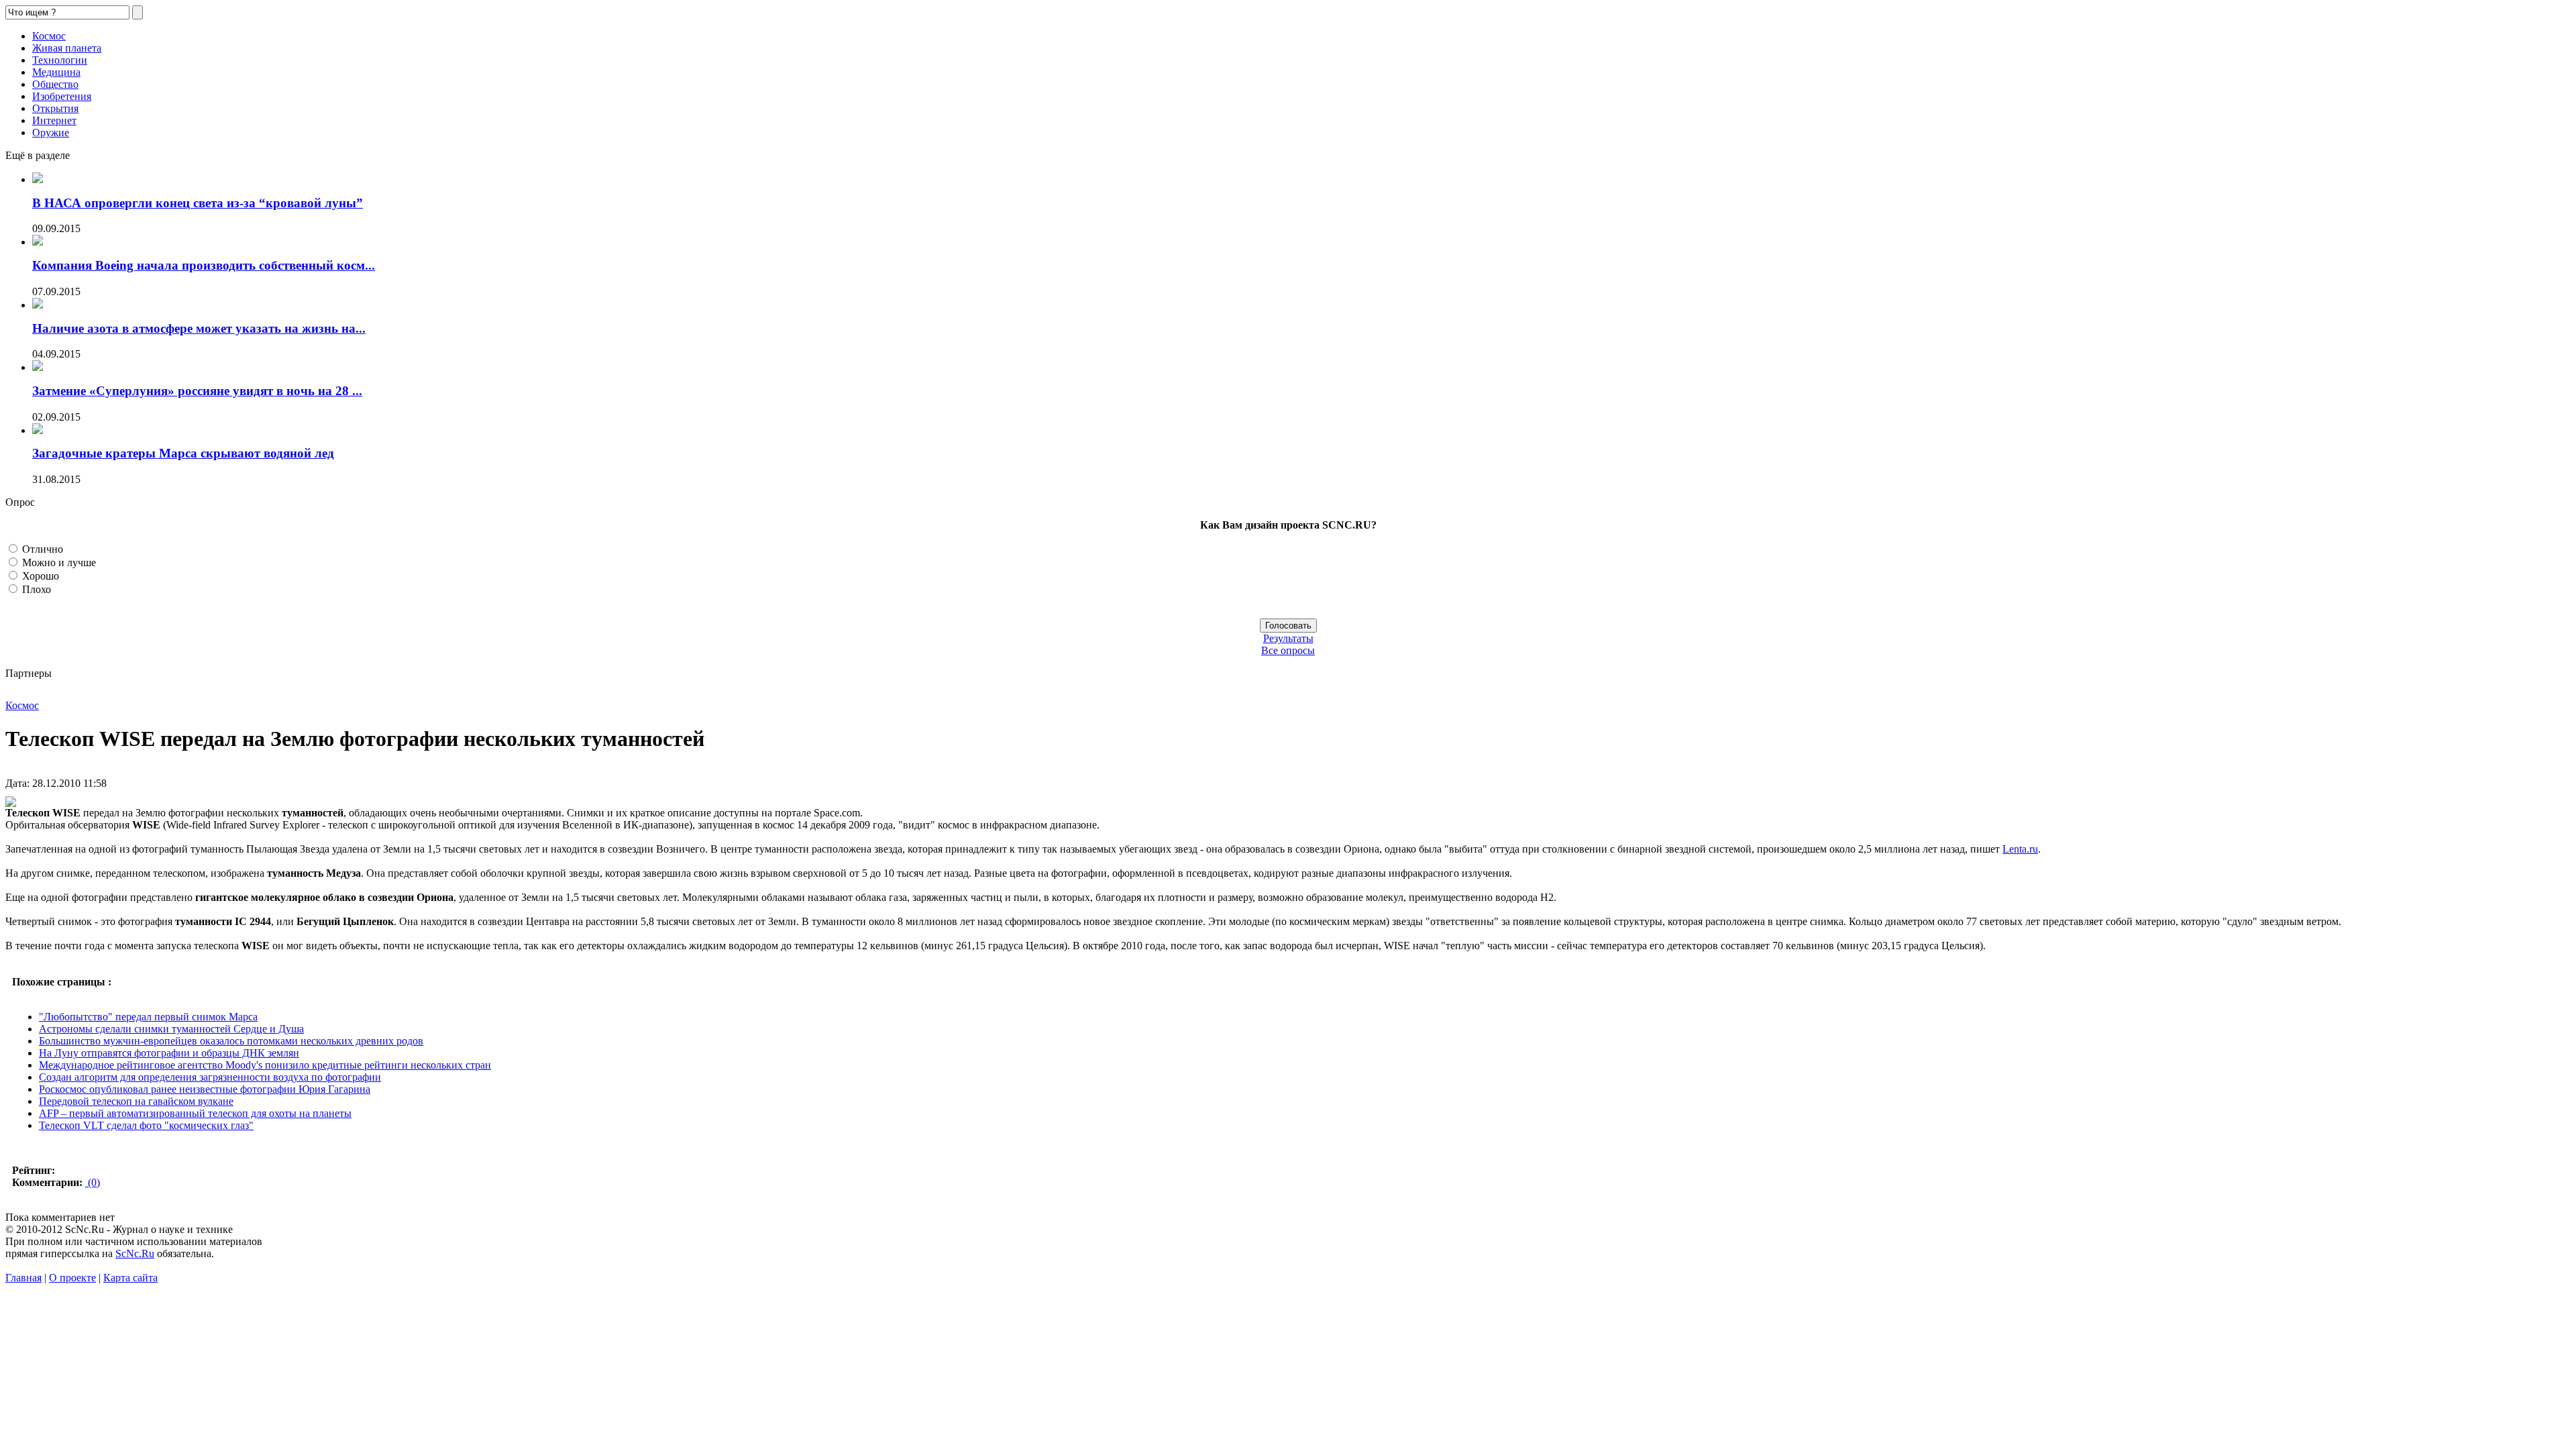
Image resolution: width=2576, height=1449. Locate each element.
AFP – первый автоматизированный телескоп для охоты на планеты (195, 1113)
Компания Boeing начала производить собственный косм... (204, 265)
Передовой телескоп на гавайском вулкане (136, 1101)
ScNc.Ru (135, 1253)
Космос (49, 36)
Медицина (56, 72)
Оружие (51, 132)
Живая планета (67, 48)
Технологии (60, 60)
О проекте (72, 1278)
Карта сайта (130, 1278)
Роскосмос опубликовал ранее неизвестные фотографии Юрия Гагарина (205, 1089)
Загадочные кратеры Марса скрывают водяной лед (183, 453)
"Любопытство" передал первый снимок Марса (148, 1017)
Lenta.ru (2020, 849)
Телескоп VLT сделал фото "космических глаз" (146, 1125)
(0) (93, 1182)
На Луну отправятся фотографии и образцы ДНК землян (169, 1053)
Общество (55, 84)
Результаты (1288, 638)
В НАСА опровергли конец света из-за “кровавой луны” (198, 203)
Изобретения (62, 96)
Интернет (54, 120)
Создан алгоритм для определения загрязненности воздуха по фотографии (210, 1077)
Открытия (55, 108)
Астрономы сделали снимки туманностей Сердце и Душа (171, 1029)
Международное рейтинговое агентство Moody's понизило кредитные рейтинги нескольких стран (265, 1065)
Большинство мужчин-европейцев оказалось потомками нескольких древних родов (231, 1041)
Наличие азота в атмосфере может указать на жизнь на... (199, 328)
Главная (23, 1278)
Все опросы (1288, 650)
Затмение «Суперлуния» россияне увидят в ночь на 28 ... (197, 391)
